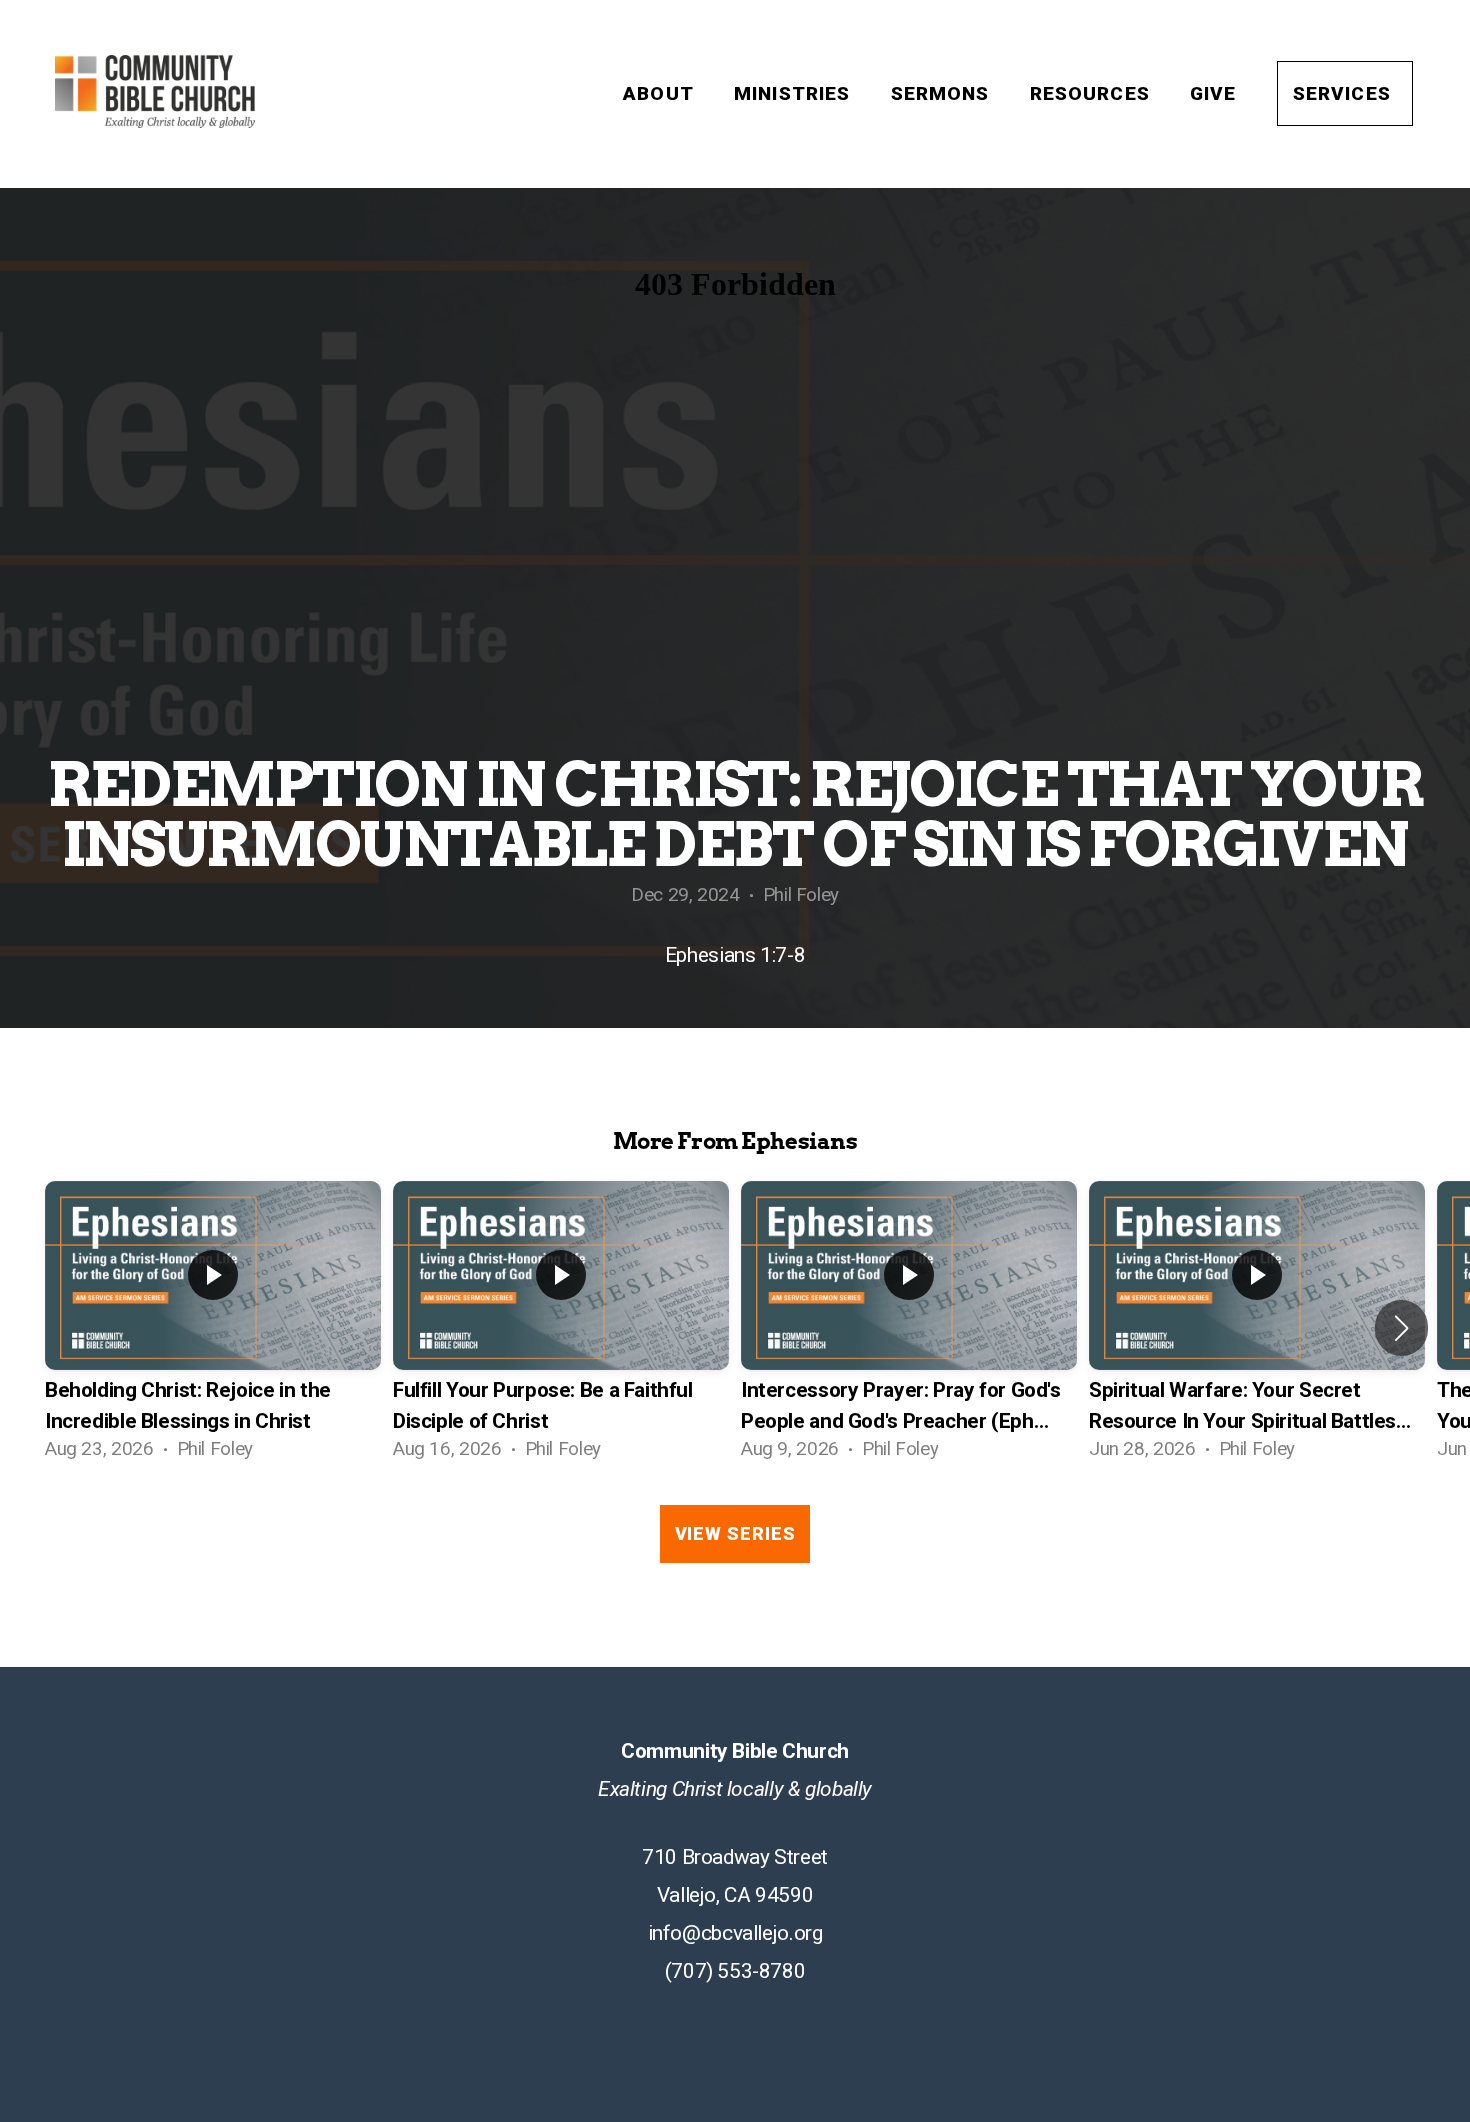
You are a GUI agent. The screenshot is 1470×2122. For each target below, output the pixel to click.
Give (1216, 93)
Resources (1093, 93)
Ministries (795, 93)
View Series (735, 1533)
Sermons (943, 93)
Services (1345, 93)
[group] (213, 1328)
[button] (1401, 1328)
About (661, 93)
